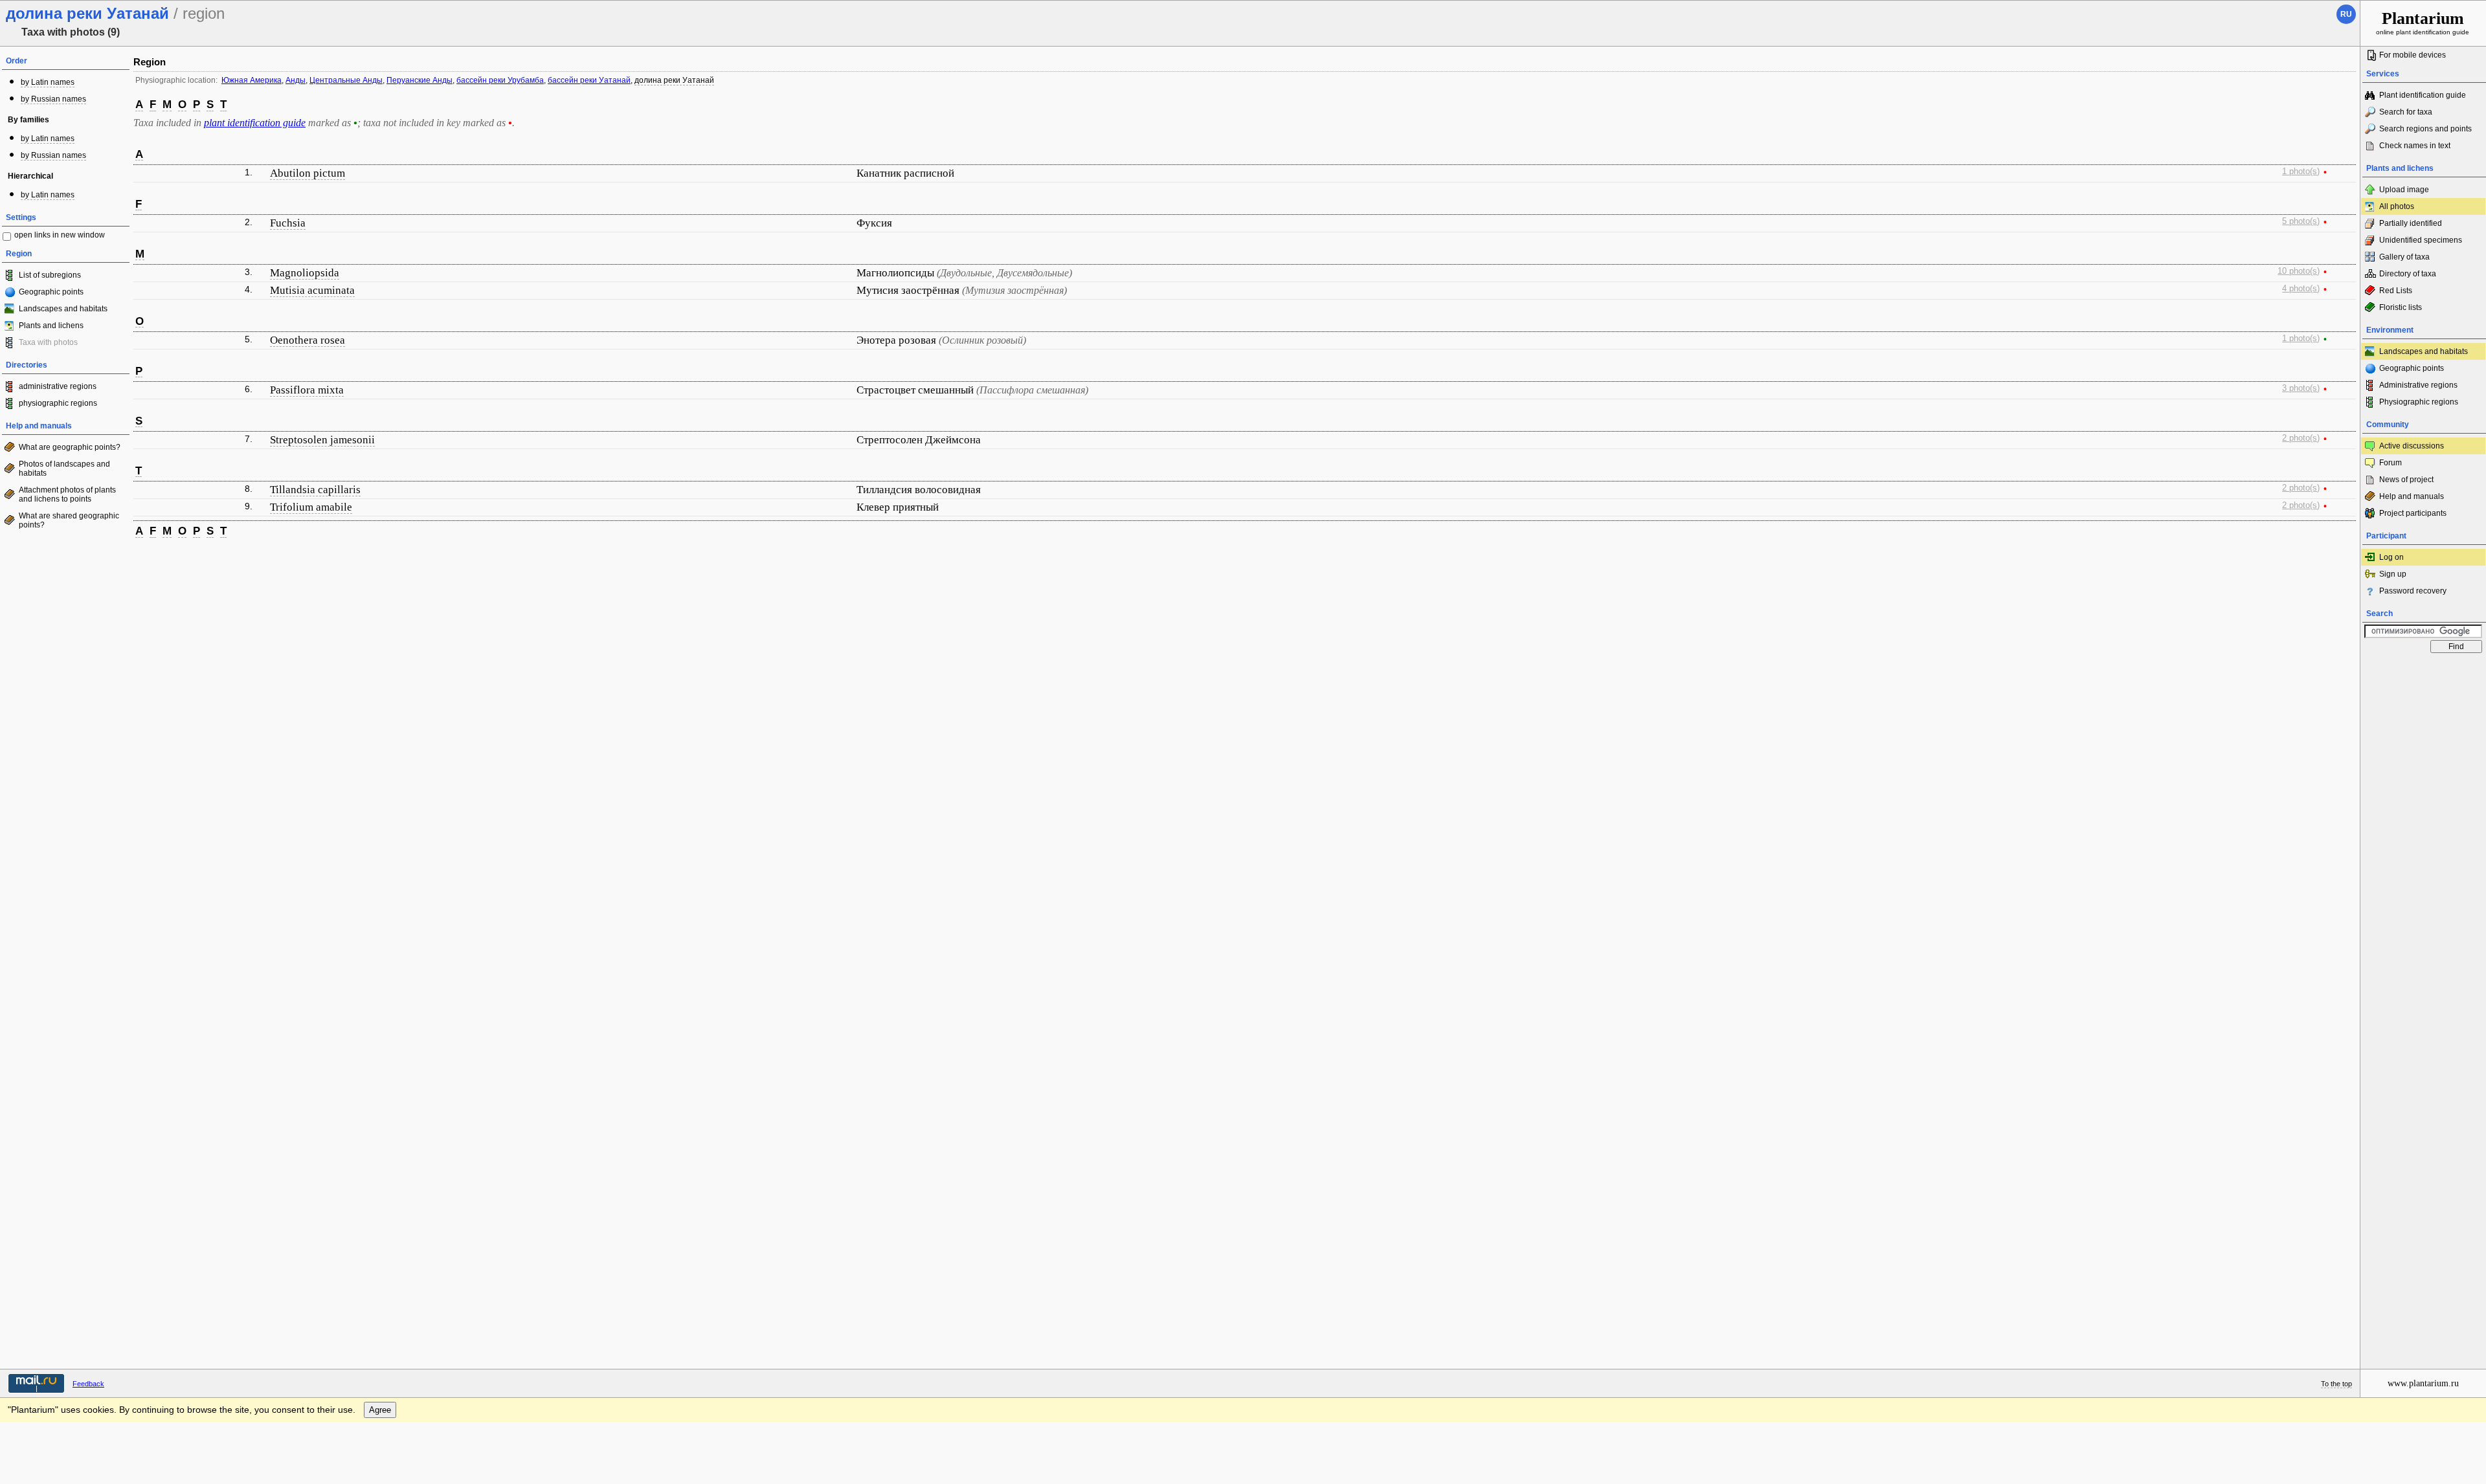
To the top (2336, 1384)
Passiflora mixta (307, 390)
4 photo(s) (2301, 289)
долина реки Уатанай (674, 80)
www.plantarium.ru (2423, 1383)
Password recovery (2413, 591)
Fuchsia (288, 223)
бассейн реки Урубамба (500, 80)
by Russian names (53, 99)
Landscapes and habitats (63, 309)
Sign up (2393, 574)
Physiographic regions (2419, 402)
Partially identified (2411, 223)
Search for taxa (2406, 112)
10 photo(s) (2299, 271)
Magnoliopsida (305, 273)
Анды (296, 80)
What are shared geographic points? (69, 520)
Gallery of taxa (2404, 257)
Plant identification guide (2423, 95)
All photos (2397, 206)
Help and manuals (2412, 496)
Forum (2391, 463)
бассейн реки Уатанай (589, 80)
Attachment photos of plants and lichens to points (67, 494)
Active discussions (2412, 446)
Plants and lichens (51, 326)
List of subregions (50, 275)
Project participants (2413, 513)
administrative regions (58, 386)
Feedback (88, 1384)
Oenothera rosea (308, 340)
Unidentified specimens (2421, 240)
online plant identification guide (2423, 22)
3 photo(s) (2301, 388)
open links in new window (60, 235)
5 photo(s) (2301, 221)
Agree (380, 1410)
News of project (2406, 480)
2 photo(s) (2301, 438)
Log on (2391, 557)
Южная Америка (252, 80)
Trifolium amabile (311, 507)
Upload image (2404, 190)
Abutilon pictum (308, 173)
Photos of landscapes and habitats (64, 469)
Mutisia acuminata (312, 290)
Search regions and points (2425, 129)
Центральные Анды (346, 80)
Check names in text (2415, 146)
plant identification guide (255, 123)
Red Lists (2396, 291)
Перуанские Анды (420, 80)
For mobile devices (2413, 55)
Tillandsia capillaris (315, 490)
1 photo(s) (2301, 172)
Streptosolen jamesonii (322, 440)
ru (2346, 14)
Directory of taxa (2408, 274)
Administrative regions (2418, 385)
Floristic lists (2401, 307)
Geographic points (51, 292)
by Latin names (48, 82)
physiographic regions (58, 403)
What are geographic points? (70, 447)
